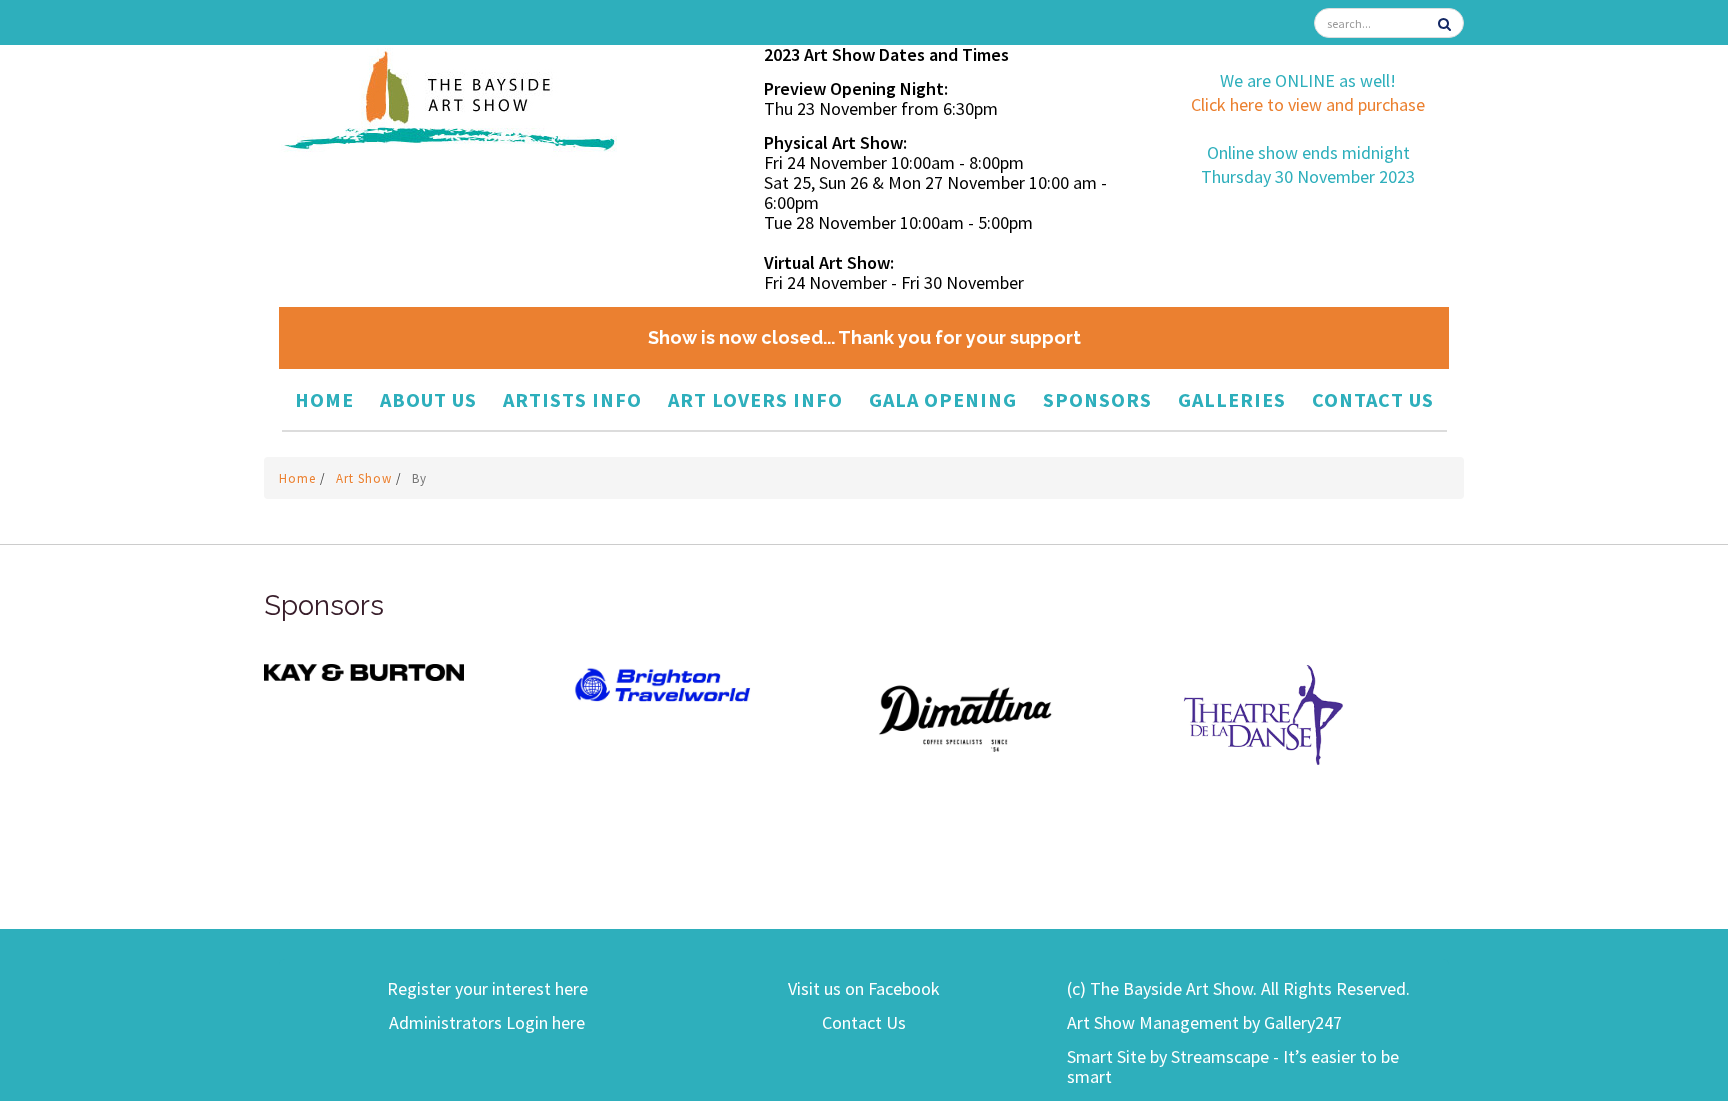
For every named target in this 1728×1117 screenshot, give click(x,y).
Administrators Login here (487, 1022)
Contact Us (1373, 399)
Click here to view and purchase (1308, 104)
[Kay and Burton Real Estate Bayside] (364, 670)
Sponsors (1097, 399)
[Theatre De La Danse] (1264, 713)
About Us (428, 399)
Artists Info (572, 399)
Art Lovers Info (755, 399)
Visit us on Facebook (864, 988)
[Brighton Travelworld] (664, 685)
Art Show (366, 478)
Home (324, 399)
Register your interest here (487, 988)
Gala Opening (943, 399)
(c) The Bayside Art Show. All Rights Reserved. (1238, 988)
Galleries (1232, 399)
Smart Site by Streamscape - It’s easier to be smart (1233, 1066)
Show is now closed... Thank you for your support (864, 337)
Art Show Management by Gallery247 (1204, 1022)
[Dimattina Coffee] (964, 717)
